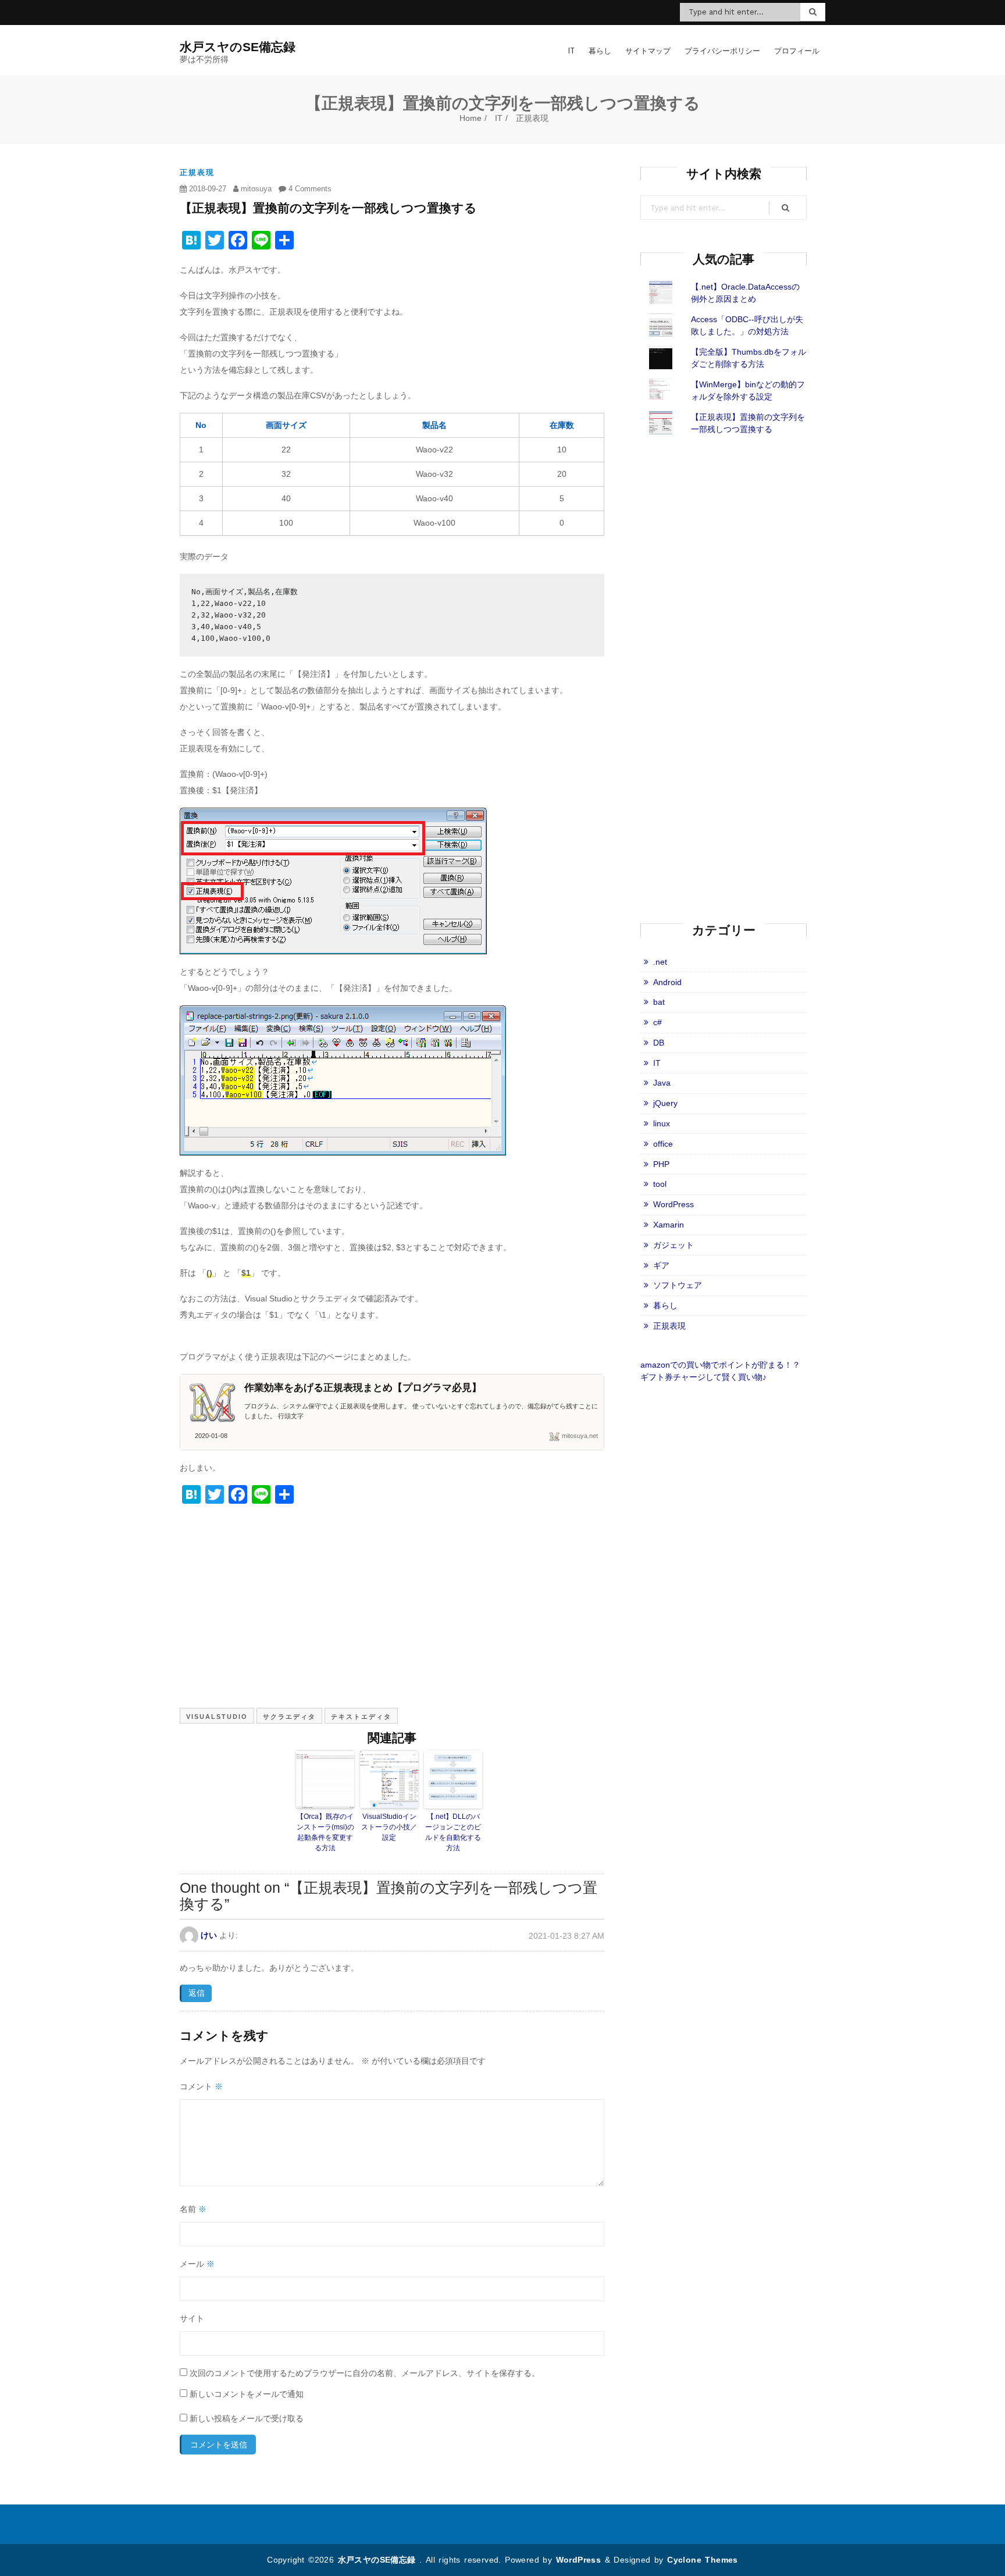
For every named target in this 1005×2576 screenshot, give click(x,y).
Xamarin (669, 1225)
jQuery (665, 1103)
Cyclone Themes (703, 2560)
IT (571, 51)
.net (660, 962)
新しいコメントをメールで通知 (247, 2394)
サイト (192, 2318)
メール (197, 2264)
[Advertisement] (392, 1610)
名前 (193, 2209)
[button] (333, 881)
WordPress (673, 1204)
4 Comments (309, 189)
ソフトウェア (678, 1285)
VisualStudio (217, 1717)
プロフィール (797, 51)
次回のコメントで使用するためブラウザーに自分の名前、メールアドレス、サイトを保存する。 (365, 2373)
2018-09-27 (206, 189)
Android (667, 982)
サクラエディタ (289, 1717)
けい (209, 1935)
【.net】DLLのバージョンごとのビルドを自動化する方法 (453, 1832)
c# (657, 1022)
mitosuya (255, 189)
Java (662, 1083)
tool (660, 1184)
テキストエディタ (361, 1717)
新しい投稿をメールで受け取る (247, 2418)
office (663, 1144)
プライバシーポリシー (722, 51)
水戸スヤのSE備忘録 (379, 2560)
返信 (197, 1993)
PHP (661, 1164)
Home (471, 118)
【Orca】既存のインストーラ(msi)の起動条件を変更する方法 (325, 1832)
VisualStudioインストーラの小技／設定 (389, 1827)
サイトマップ (648, 51)
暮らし (600, 51)
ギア (661, 1265)
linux (662, 1123)
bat (659, 1002)
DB (659, 1043)
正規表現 (532, 118)
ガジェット (673, 1245)
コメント (201, 2086)
